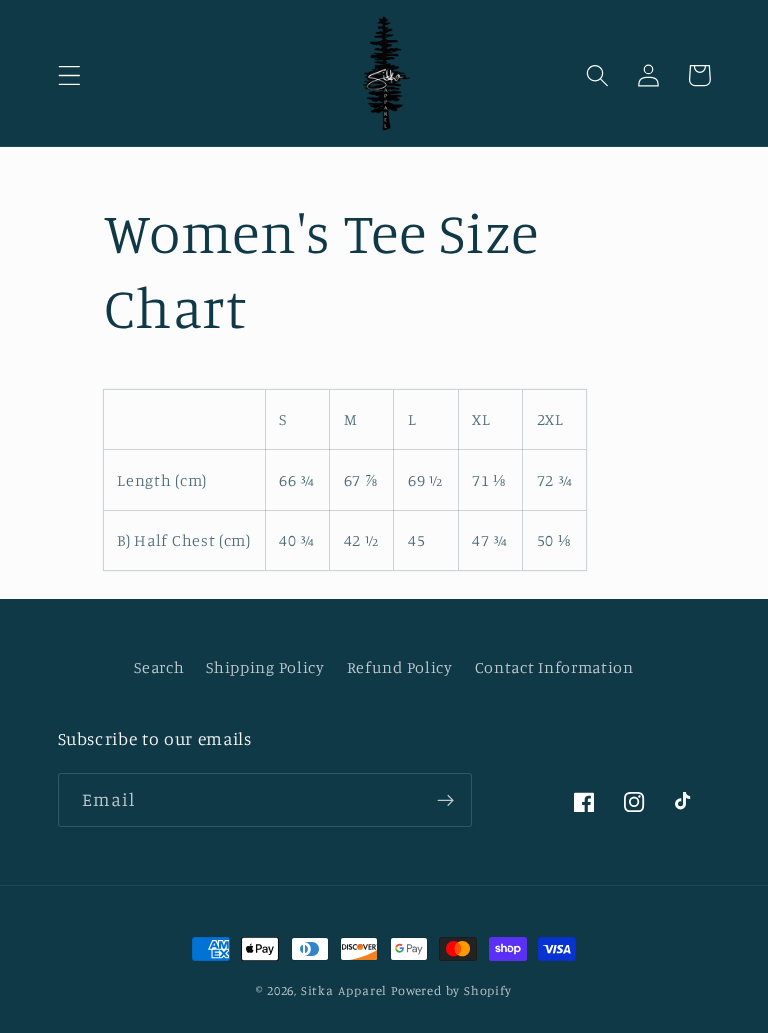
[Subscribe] (445, 800)
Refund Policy (400, 667)
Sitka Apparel (344, 990)
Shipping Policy (265, 667)
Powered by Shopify (451, 990)
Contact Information (554, 667)
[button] (69, 75)
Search (159, 667)
